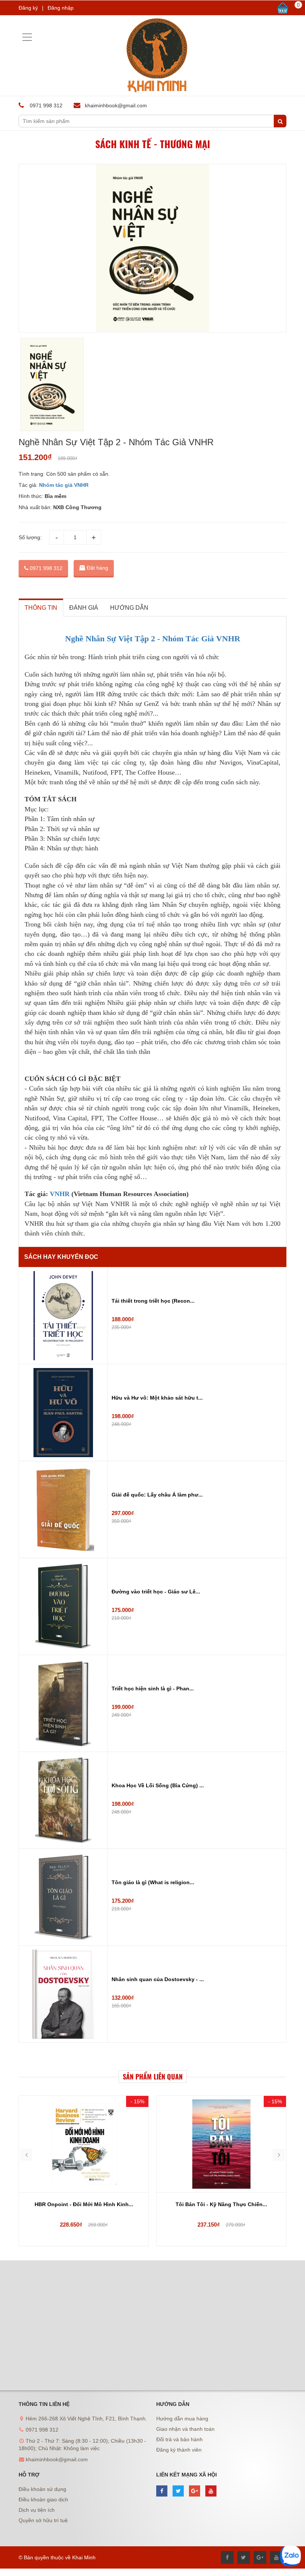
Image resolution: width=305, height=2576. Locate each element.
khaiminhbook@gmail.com (116, 105)
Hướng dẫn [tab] (129, 608)
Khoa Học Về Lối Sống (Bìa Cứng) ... (158, 1785)
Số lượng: (30, 537)
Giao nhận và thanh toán (185, 2429)
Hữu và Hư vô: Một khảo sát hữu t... (157, 1398)
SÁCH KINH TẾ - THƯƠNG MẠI (153, 144)
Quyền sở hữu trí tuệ (43, 2520)
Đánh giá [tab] (84, 608)
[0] (283, 8)
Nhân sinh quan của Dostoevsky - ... (158, 1979)
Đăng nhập (61, 8)
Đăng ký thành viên (179, 2450)
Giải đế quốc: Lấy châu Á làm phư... (157, 1495)
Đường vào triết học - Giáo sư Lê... (156, 1592)
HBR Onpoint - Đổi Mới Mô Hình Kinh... (84, 2204)
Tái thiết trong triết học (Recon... (153, 1301)
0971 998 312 (45, 568)
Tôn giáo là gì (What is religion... (153, 1882)
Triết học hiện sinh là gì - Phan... (153, 1688)
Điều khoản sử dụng (42, 2489)
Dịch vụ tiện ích (37, 2510)
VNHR (60, 1194)
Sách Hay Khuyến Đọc (61, 1257)
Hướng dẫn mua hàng (182, 2419)
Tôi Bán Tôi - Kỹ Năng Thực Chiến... (221, 2204)
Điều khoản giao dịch (43, 2500)
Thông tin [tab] (41, 608)
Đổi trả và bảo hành (179, 2439)
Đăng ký (28, 8)
